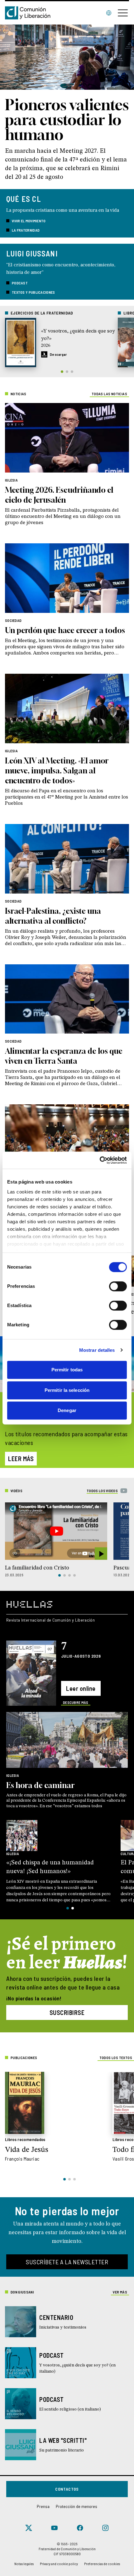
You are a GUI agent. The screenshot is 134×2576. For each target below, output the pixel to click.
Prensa (43, 2506)
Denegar (67, 1410)
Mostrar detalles (97, 1350)
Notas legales (24, 2564)
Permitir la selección (67, 1390)
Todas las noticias (109, 394)
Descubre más (76, 1702)
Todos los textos (116, 2058)
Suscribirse (67, 2012)
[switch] (118, 1286)
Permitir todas (67, 1370)
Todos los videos (102, 1491)
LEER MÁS (21, 1459)
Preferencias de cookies (102, 2564)
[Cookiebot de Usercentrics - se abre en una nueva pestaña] (100, 1160)
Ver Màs (120, 2292)
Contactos (67, 2489)
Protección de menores (77, 2506)
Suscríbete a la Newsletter (67, 2262)
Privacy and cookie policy (59, 2564)
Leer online (81, 1688)
